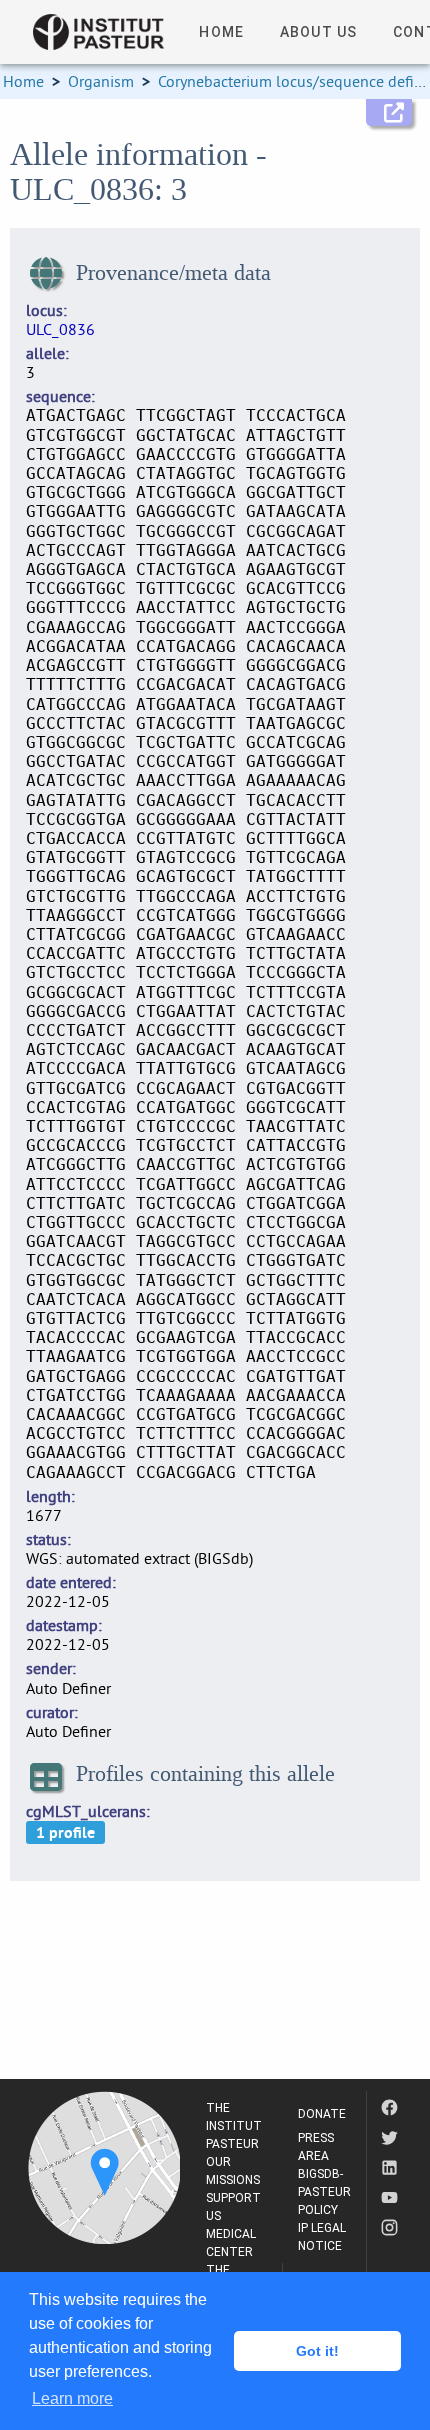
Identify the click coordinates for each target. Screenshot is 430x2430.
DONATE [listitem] (322, 2114)
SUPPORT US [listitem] (233, 2207)
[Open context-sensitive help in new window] (389, 112)
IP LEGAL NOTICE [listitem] (322, 2237)
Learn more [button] (72, 2398)
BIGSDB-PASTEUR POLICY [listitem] (324, 2192)
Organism (101, 81)
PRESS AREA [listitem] (316, 2147)
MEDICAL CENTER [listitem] (231, 2243)
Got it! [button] (317, 2351)
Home (23, 81)
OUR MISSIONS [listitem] (233, 2171)
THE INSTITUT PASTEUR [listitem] (234, 2126)
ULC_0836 (60, 329)
